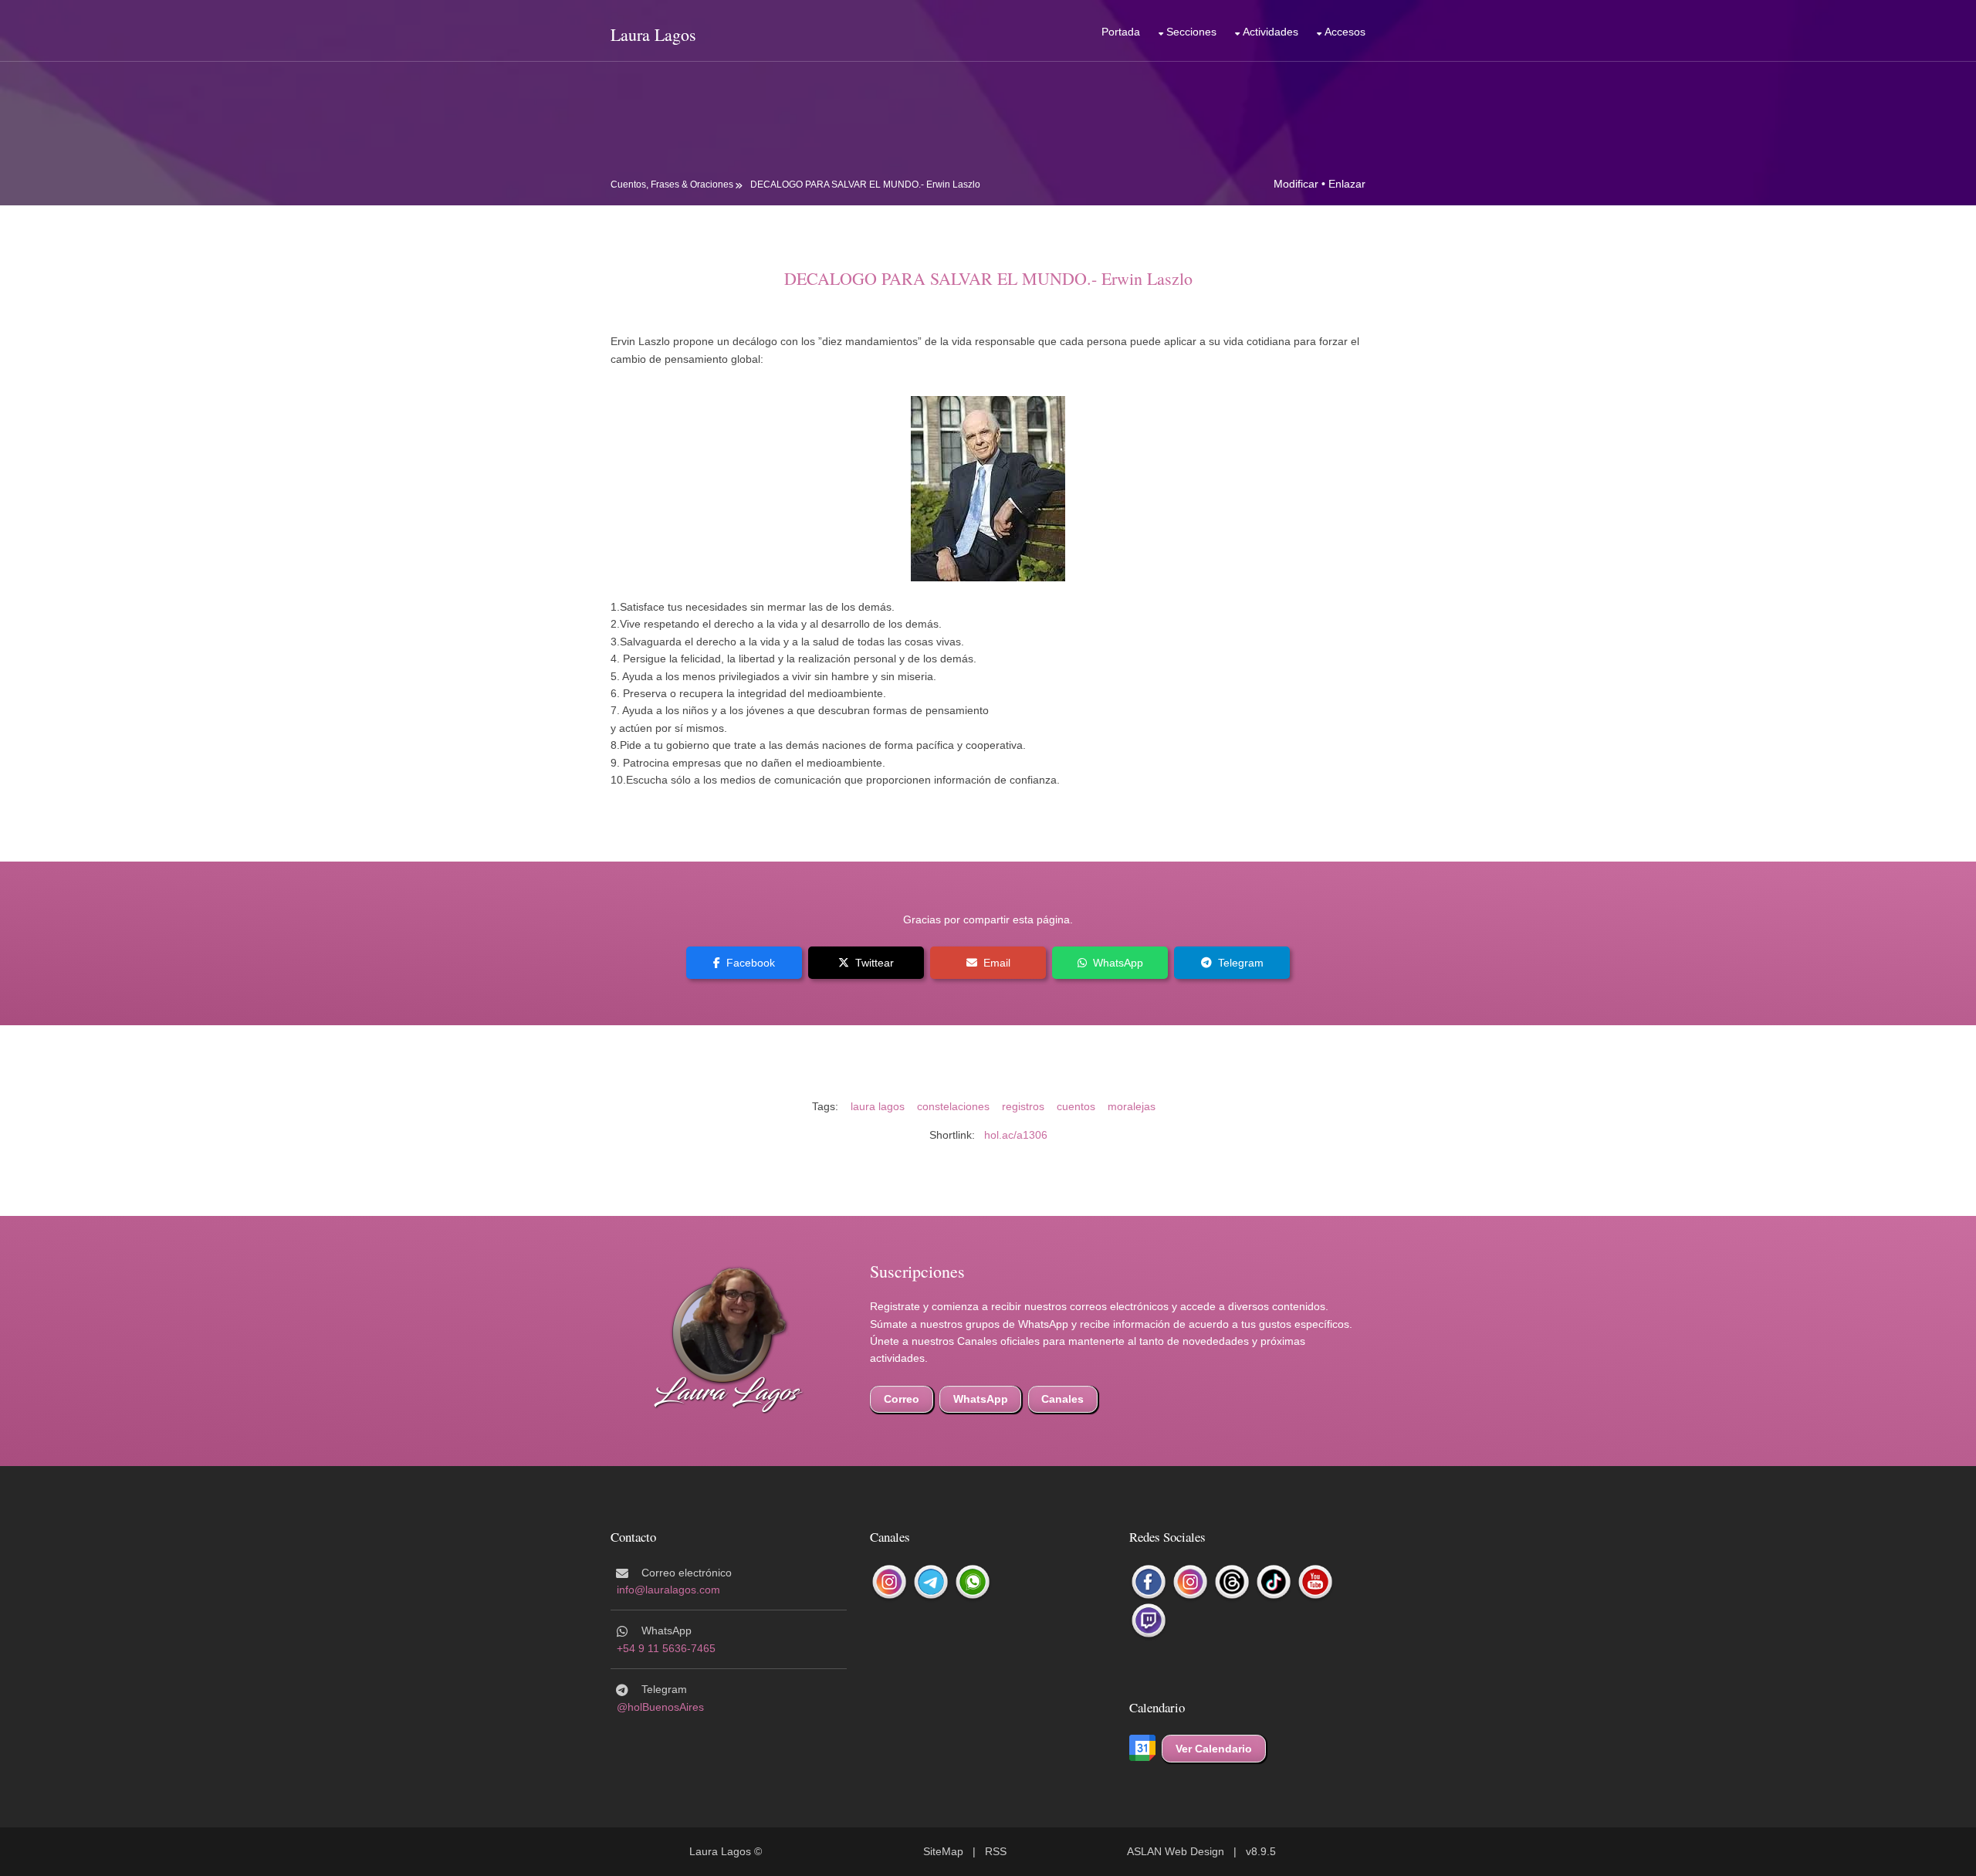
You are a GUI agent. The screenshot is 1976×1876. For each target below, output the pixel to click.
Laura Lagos (653, 34)
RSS (996, 1851)
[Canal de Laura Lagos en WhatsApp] (973, 1582)
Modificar (1296, 184)
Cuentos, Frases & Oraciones (672, 185)
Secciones (1191, 32)
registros (1023, 1106)
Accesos (1345, 32)
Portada (1121, 32)
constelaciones (953, 1106)
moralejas (1132, 1106)
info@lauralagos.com (668, 1590)
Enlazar (1347, 184)
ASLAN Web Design (1176, 1851)
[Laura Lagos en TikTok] (1274, 1582)
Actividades (1271, 32)
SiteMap (943, 1851)
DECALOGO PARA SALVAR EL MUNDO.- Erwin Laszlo (865, 185)
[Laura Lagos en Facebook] (1149, 1582)
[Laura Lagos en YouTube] (1315, 1582)
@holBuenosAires (660, 1707)
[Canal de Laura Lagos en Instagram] (889, 1582)
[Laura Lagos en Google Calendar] (1142, 1749)
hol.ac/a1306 (1016, 1135)
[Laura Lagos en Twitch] (1149, 1620)
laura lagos (878, 1106)
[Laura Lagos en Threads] (1232, 1582)
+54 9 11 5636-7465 (666, 1648)
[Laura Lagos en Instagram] (1190, 1582)
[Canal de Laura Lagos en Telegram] (931, 1582)
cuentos (1076, 1106)
